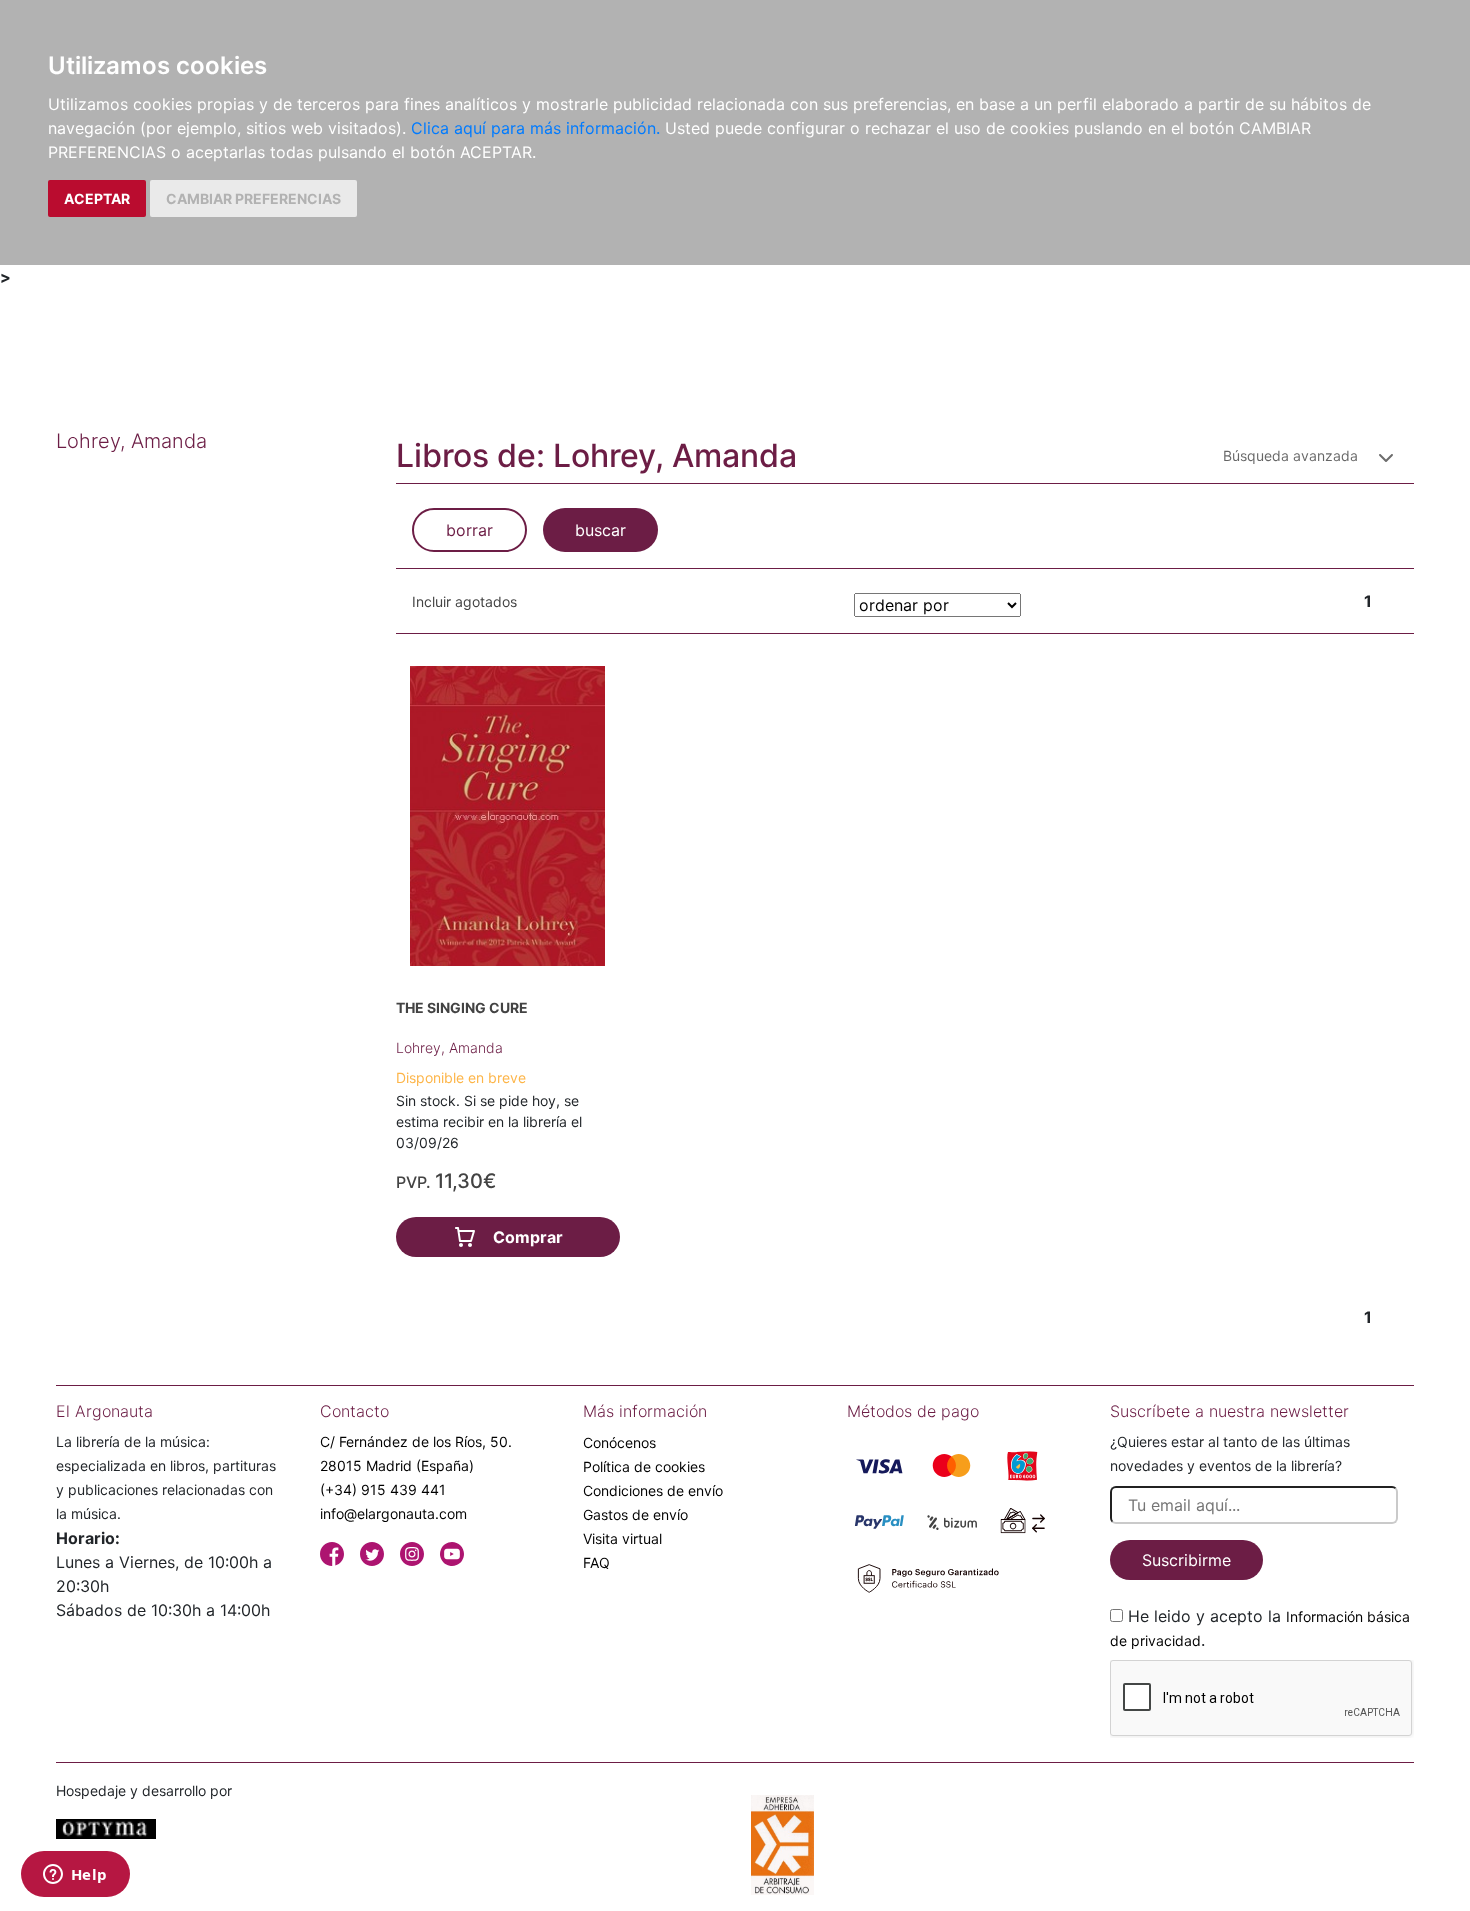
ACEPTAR (97, 198)
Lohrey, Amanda (449, 1047)
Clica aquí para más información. (535, 128)
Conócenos (619, 1442)
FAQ (596, 1562)
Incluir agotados (464, 601)
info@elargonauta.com (393, 1513)
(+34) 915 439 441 (383, 1489)
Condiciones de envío (653, 1490)
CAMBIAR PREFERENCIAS (253, 198)
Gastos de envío (635, 1514)
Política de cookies (644, 1466)
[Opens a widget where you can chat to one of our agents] (75, 1876)
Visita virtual (622, 1538)
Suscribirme (1186, 1560)
